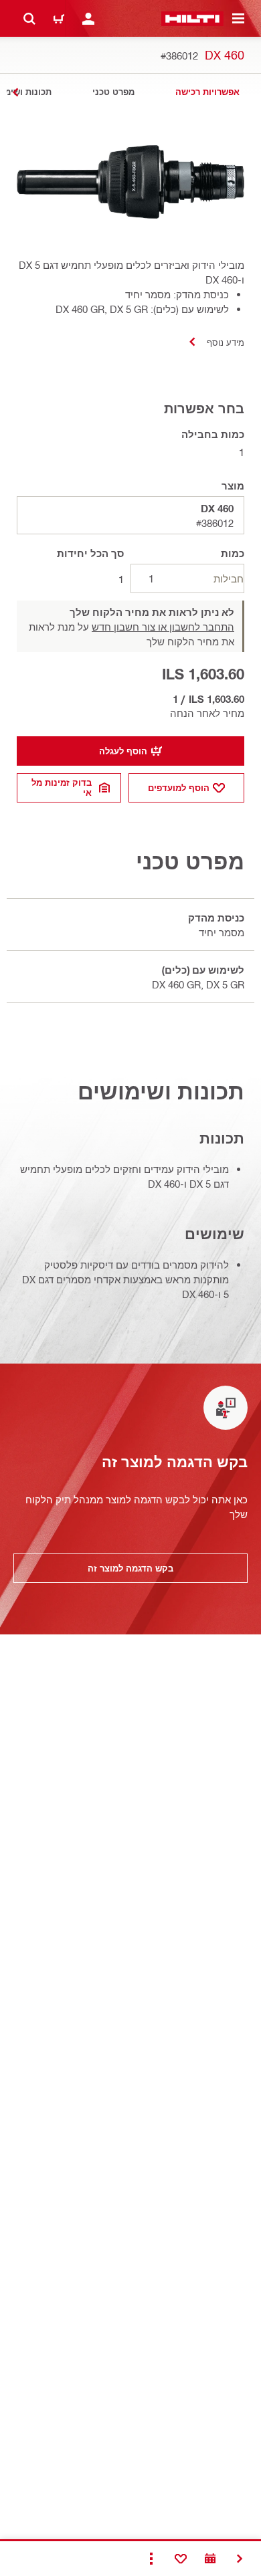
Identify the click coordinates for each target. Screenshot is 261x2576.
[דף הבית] (192, 19)
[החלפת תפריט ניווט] (238, 19)
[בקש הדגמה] (210, 2559)
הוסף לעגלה (123, 751)
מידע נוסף (226, 342)
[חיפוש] (29, 19)
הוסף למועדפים (179, 788)
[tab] (207, 92)
